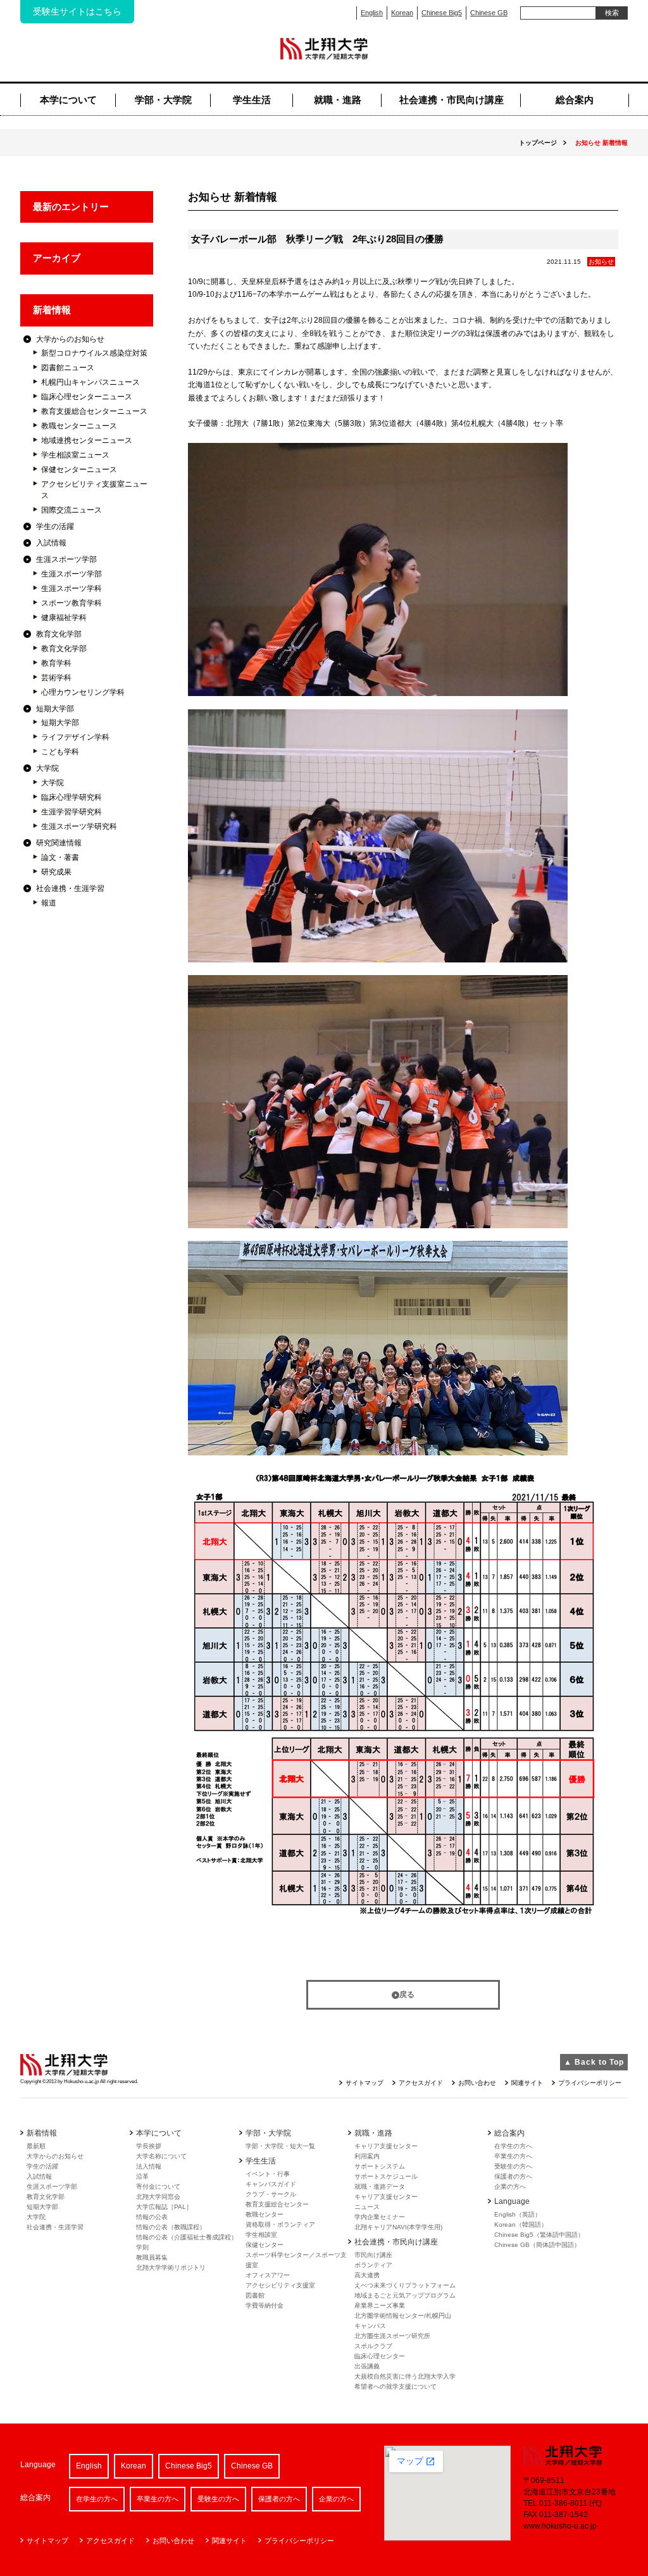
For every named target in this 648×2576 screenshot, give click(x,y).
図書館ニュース (68, 368)
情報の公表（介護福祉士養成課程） (187, 2237)
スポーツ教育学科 (72, 603)
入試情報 (51, 543)
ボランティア (373, 2265)
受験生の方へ (513, 2166)
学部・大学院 (163, 100)
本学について (68, 100)
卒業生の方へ (513, 2156)
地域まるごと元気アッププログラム (405, 2295)
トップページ (538, 143)
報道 (49, 903)
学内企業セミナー (380, 2217)
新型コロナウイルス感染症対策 (94, 353)
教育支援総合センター (277, 2204)
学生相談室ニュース (75, 455)
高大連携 (367, 2275)
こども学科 (60, 752)
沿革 (142, 2176)
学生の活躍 (55, 526)
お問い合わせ (477, 2083)
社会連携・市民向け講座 (452, 100)
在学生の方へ (513, 2146)
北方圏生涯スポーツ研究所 (392, 2336)
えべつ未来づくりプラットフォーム (405, 2285)
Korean (402, 13)
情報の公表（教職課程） (171, 2227)
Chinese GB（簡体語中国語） (537, 2245)
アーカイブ (57, 258)
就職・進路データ (380, 2187)
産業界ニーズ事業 (380, 2305)
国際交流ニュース (72, 510)
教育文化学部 (59, 634)
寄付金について (158, 2187)
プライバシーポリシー (590, 2083)
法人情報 (149, 2166)
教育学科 (56, 663)
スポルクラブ (373, 2346)
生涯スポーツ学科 (72, 588)
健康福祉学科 (64, 618)
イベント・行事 (268, 2174)
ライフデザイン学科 (75, 737)
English (372, 13)
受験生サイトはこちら (77, 11)
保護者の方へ (513, 2176)
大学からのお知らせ (70, 339)
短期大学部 (55, 709)
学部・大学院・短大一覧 (280, 2146)
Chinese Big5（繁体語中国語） (539, 2235)
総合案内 (575, 100)
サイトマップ (364, 2083)
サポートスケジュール (386, 2176)
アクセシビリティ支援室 (280, 2285)
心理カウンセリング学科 (83, 692)
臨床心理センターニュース (87, 397)
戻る (407, 1994)
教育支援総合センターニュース (94, 411)
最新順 (36, 2146)
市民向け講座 (373, 2255)
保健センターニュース (79, 470)
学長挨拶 (149, 2146)
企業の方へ (510, 2187)
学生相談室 (261, 2235)
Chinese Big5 (442, 13)
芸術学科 (56, 678)
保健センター (265, 2245)
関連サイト (527, 2083)
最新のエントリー (71, 207)
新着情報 (52, 310)
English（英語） (518, 2214)
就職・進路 (338, 100)
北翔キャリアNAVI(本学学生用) (398, 2227)
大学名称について (161, 2156)
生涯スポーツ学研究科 (79, 826)
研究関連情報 (59, 843)
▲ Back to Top (594, 2062)
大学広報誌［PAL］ (164, 2207)
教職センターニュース (79, 426)
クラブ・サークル (271, 2194)
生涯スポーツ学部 (66, 559)
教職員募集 (152, 2257)
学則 (142, 2247)
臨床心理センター (380, 2356)
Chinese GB (489, 13)
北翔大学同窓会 (158, 2197)
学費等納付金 (265, 2305)
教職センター (265, 2214)
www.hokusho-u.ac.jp (560, 2526)
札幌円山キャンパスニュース (90, 382)
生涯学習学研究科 (72, 812)
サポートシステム (380, 2166)
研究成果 (56, 872)
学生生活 (252, 100)
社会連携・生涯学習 (70, 888)
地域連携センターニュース (87, 440)
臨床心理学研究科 (72, 797)
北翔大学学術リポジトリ (171, 2268)
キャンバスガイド (271, 2184)
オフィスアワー (268, 2275)
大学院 (47, 768)
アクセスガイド (421, 2083)
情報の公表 (152, 2217)
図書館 (255, 2295)
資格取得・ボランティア (280, 2224)
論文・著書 (60, 857)
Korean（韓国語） (521, 2224)
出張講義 (367, 2366)
